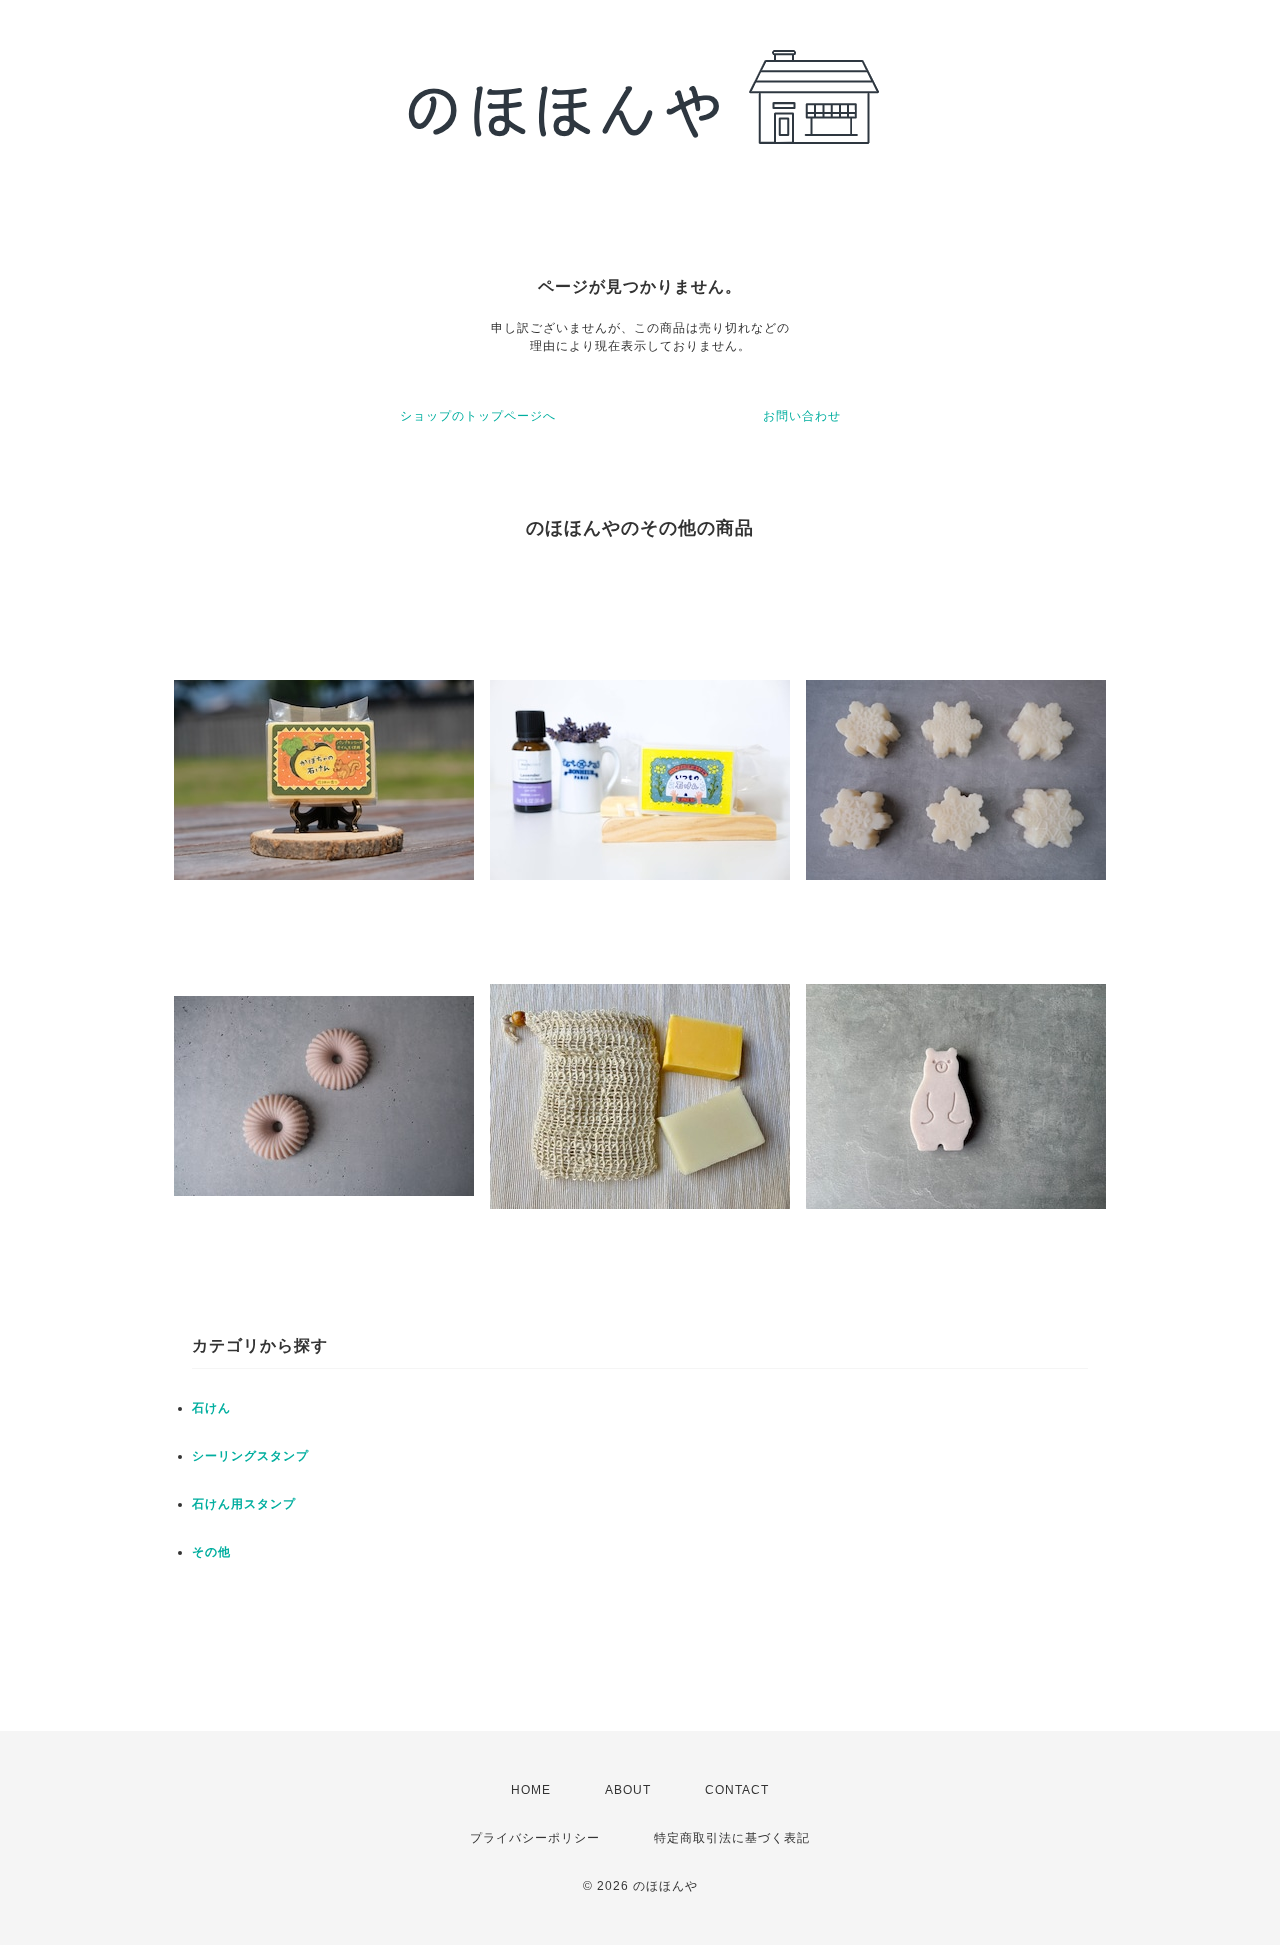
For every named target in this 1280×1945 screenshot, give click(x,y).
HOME (531, 1790)
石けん (211, 1408)
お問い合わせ (802, 416)
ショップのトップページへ (478, 416)
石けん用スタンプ (244, 1504)
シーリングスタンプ (250, 1456)
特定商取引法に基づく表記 (732, 1838)
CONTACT (737, 1790)
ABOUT (628, 1790)
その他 (211, 1552)
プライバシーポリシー (535, 1838)
